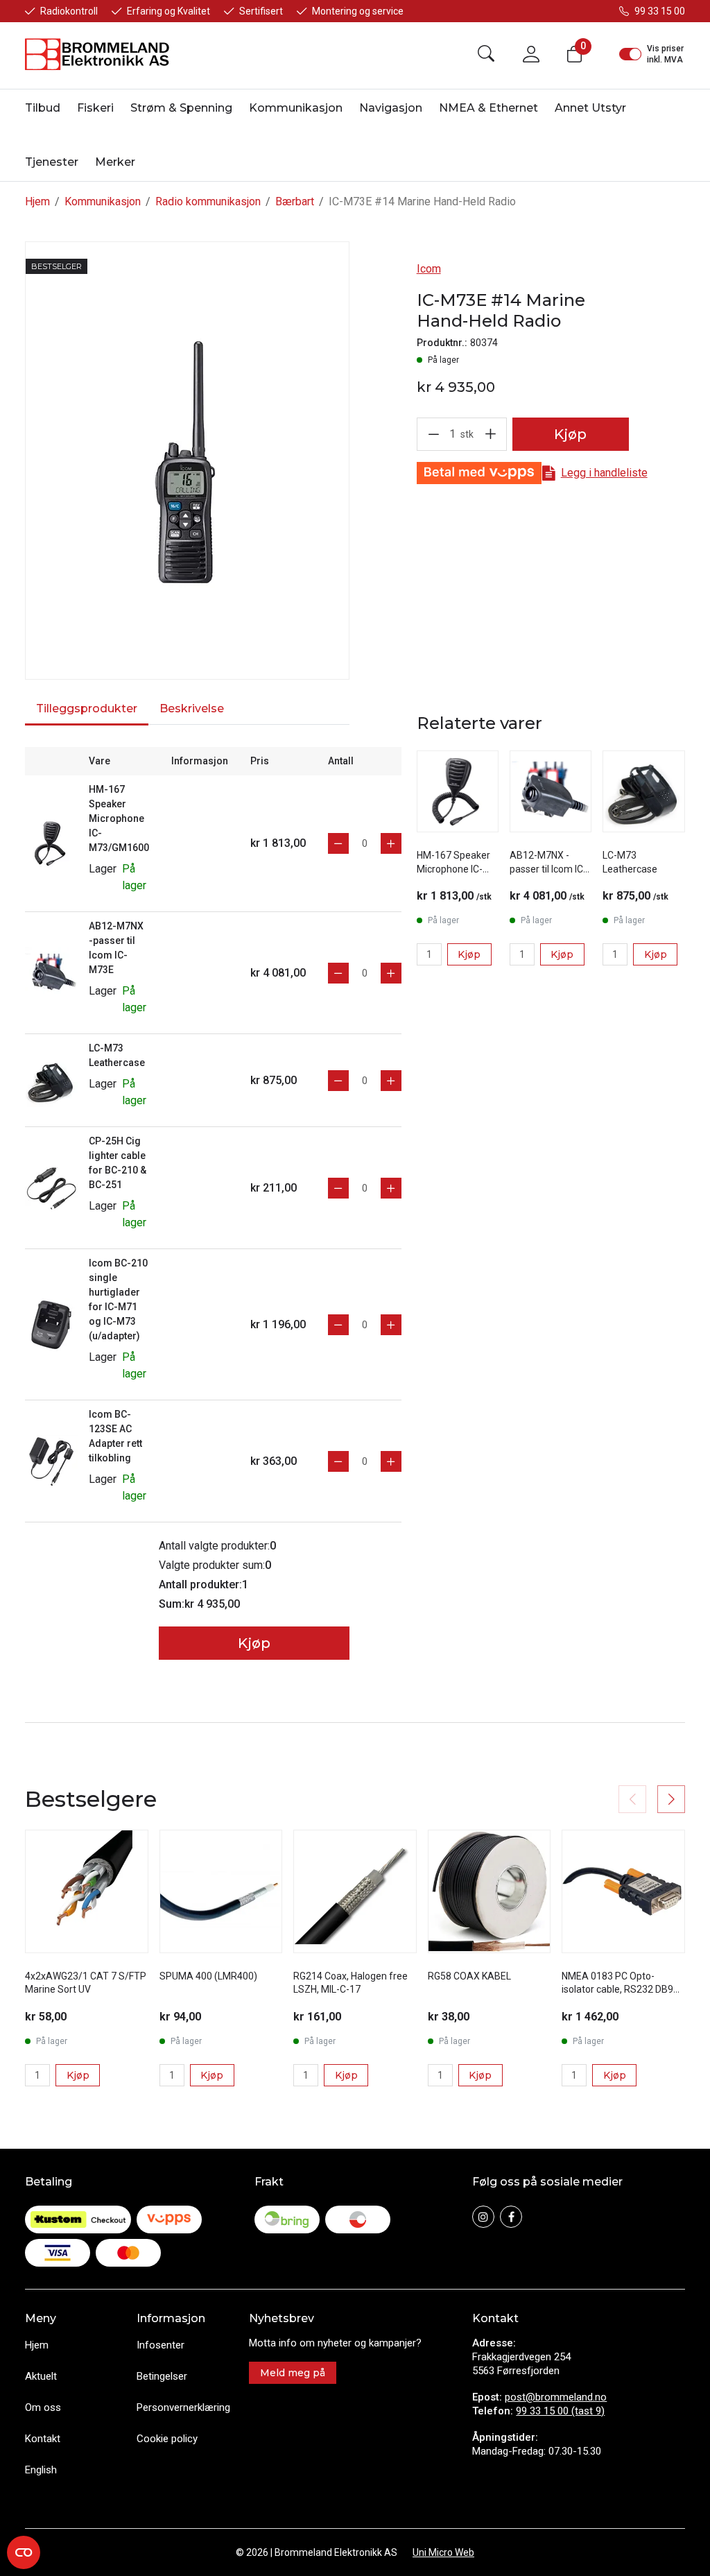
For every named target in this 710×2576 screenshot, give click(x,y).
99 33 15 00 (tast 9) (560, 2411)
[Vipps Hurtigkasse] (479, 473)
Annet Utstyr (590, 108)
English (41, 2470)
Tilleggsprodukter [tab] (87, 709)
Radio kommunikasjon (208, 201)
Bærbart (295, 201)
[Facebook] (511, 2217)
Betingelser (162, 2376)
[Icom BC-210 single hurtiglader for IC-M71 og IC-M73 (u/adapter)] (51, 1324)
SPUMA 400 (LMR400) (208, 1976)
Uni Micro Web (443, 2552)
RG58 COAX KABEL (469, 1976)
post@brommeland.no (556, 2397)
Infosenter (161, 2345)
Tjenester (52, 162)
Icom (429, 269)
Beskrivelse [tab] (192, 709)
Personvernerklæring (183, 2407)
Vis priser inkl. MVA (665, 54)
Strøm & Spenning (181, 108)
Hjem (37, 201)
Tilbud (43, 108)
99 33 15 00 (660, 11)
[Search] (486, 54)
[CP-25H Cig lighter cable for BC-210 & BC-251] (51, 1187)
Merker (115, 162)
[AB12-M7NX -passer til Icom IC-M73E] (51, 972)
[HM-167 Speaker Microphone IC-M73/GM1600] (51, 842)
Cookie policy (167, 2439)
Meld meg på (293, 2373)
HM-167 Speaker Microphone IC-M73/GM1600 (119, 818)
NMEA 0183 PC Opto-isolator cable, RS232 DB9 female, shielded (617, 1990)
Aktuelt (41, 2376)
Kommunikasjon (296, 108)
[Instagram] (483, 2217)
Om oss (43, 2407)
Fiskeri (95, 108)
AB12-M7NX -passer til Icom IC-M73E (548, 869)
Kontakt (43, 2439)
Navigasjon (391, 108)
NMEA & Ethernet (488, 108)
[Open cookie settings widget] (24, 2552)
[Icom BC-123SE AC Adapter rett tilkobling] (51, 1460)
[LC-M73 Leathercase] (51, 1080)
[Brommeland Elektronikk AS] (98, 54)
